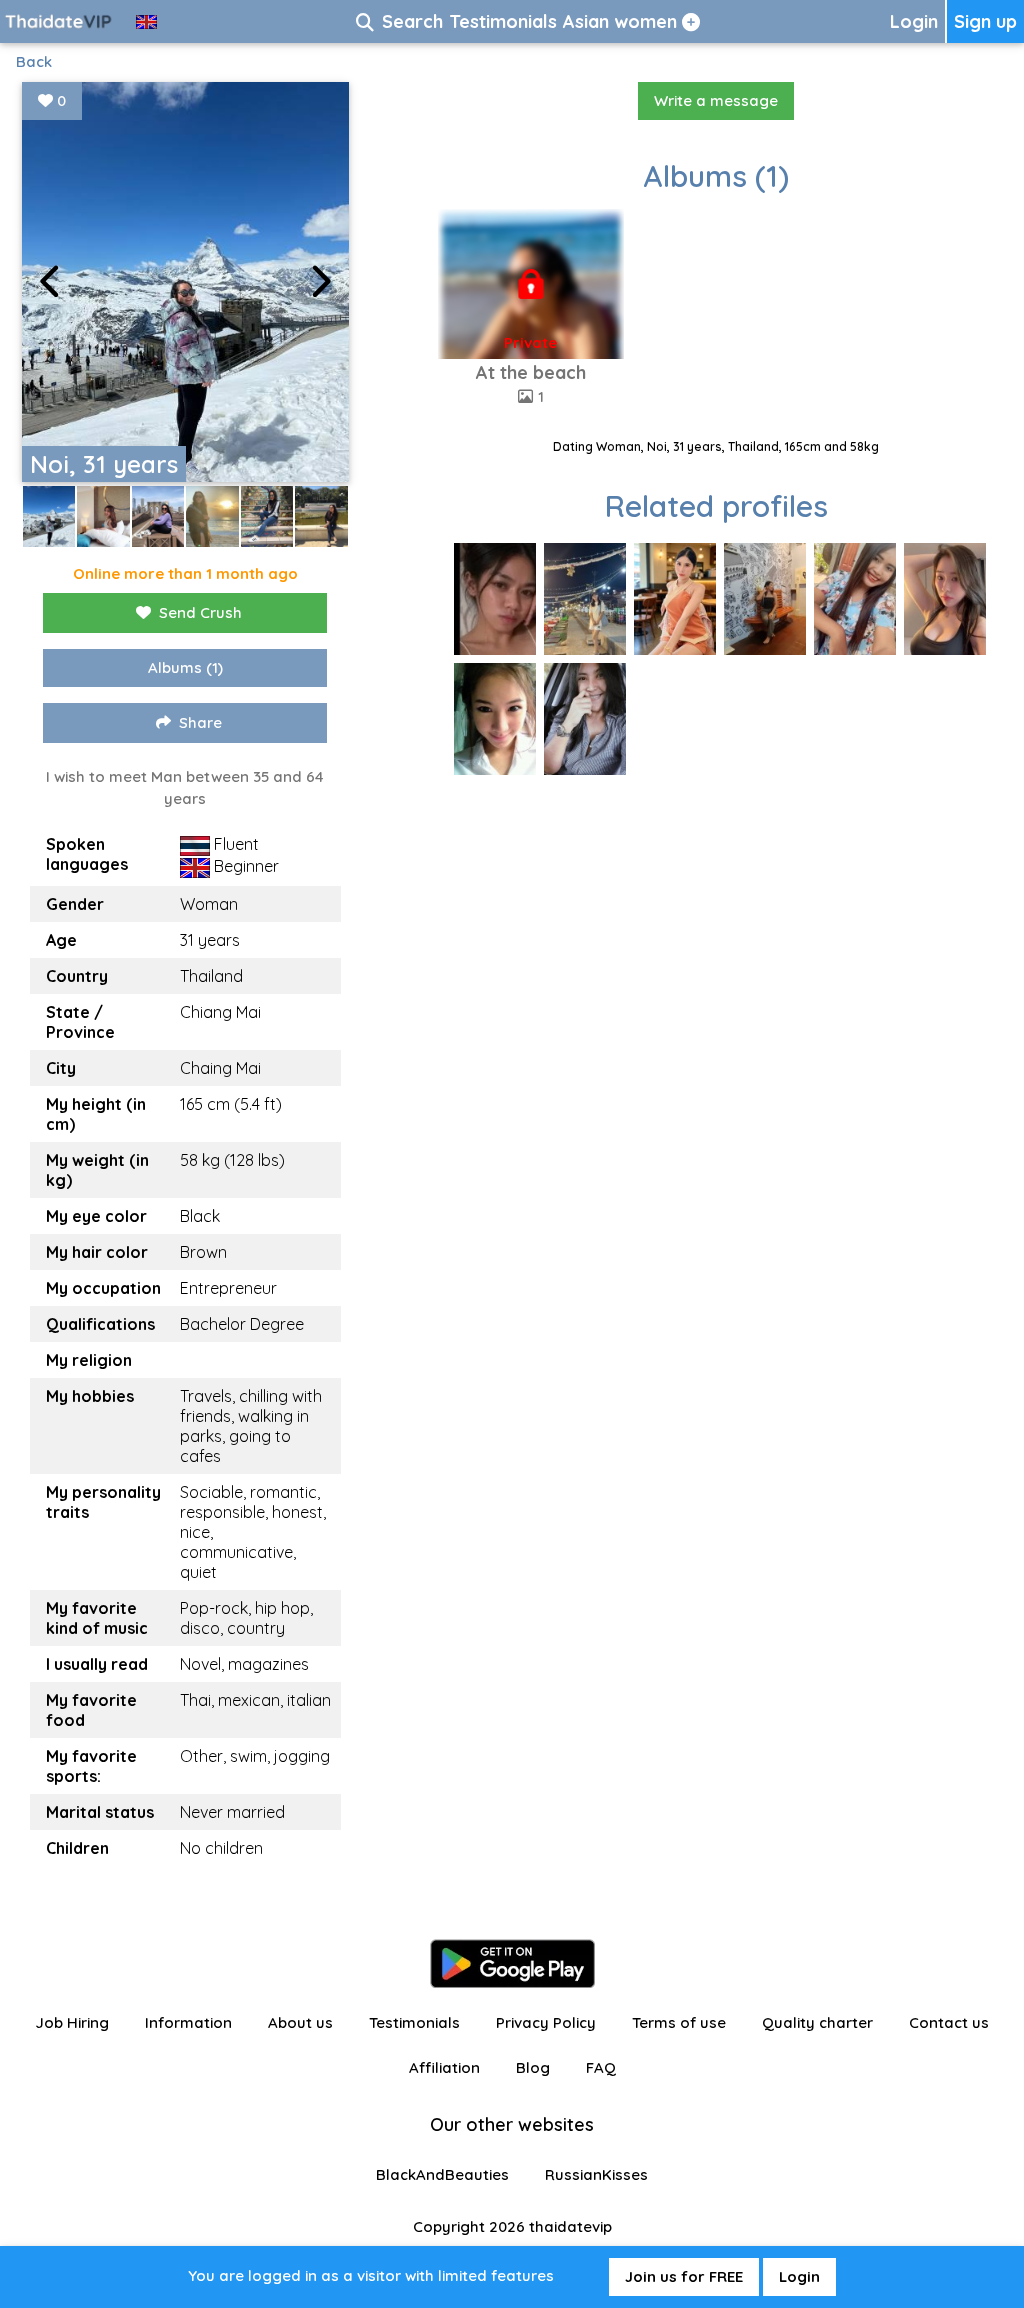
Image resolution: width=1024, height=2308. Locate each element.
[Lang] (146, 21)
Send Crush (200, 612)
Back (34, 61)
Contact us (949, 2022)
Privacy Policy (546, 2022)
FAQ (601, 2067)
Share (200, 722)
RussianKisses (596, 2174)
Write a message (716, 100)
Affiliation (444, 2067)
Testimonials (414, 2022)
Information (188, 2022)
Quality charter (817, 2022)
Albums (185, 667)
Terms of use (679, 2022)
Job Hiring (72, 2022)
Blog (533, 2067)
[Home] (60, 21)
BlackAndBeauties (442, 2174)
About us (300, 2022)
